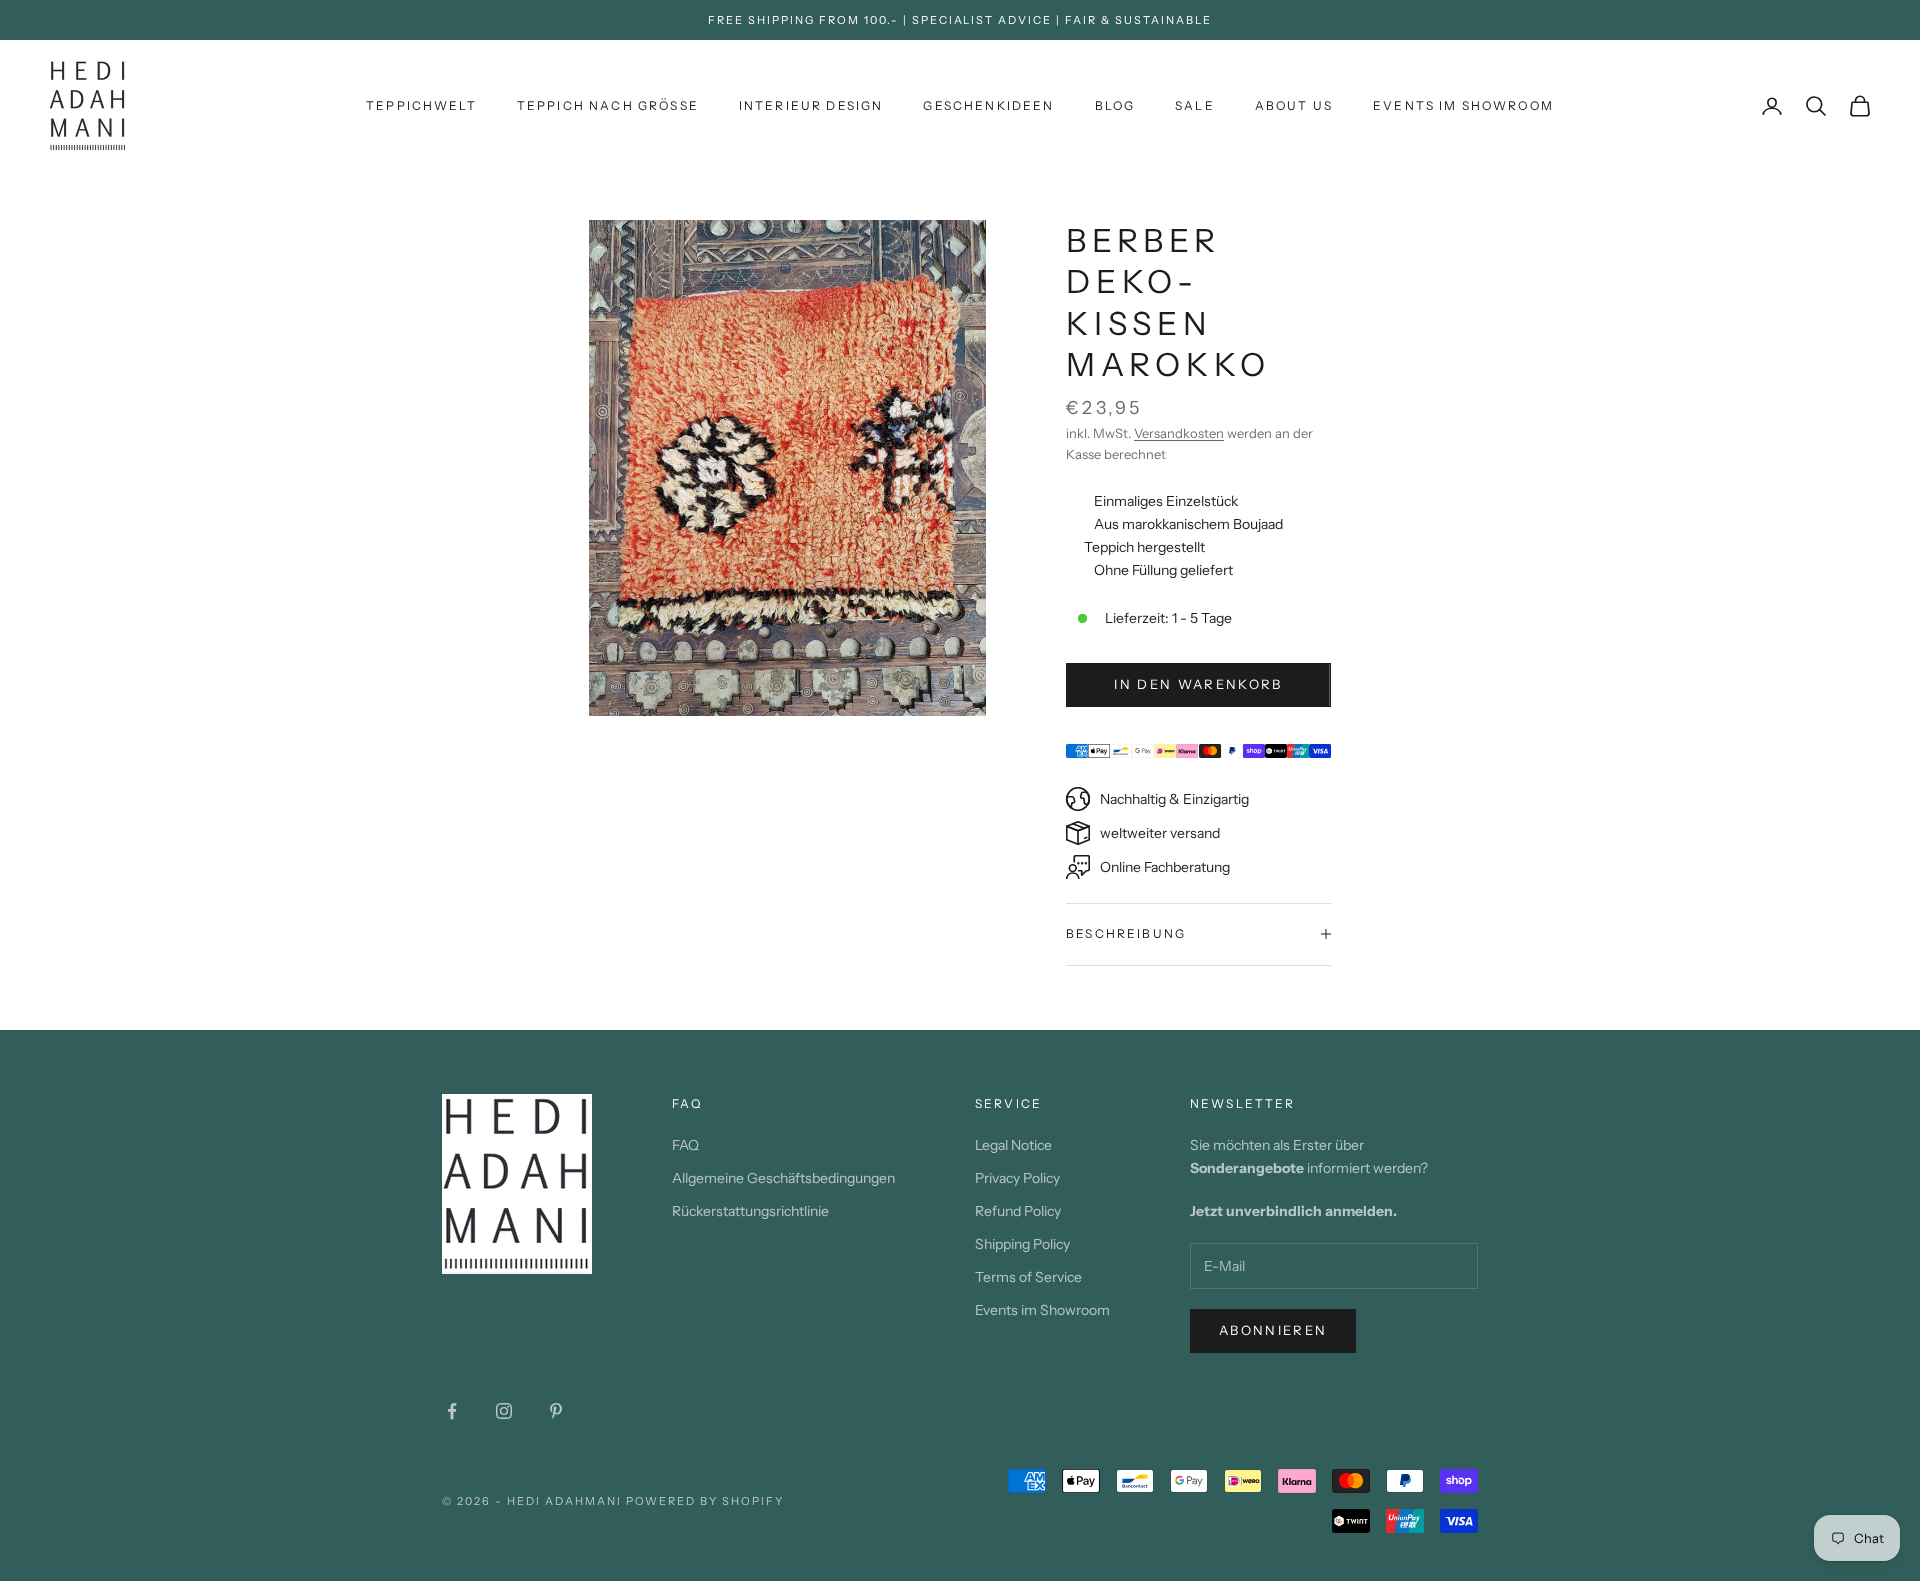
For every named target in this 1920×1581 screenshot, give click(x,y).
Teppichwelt (421, 105)
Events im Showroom (1463, 105)
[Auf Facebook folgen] (452, 1411)
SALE (1195, 105)
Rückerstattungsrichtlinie (750, 1211)
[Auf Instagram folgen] (504, 1411)
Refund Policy (1018, 1211)
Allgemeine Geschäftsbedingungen (783, 1178)
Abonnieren (1273, 1330)
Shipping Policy (1022, 1244)
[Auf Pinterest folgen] (556, 1411)
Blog (1115, 105)
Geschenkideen (988, 105)
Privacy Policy (1017, 1178)
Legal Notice (1013, 1145)
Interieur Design (811, 105)
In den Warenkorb (1198, 684)
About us (1294, 105)
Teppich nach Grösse (608, 105)
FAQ (685, 1145)
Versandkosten (1179, 433)
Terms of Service (1028, 1277)
